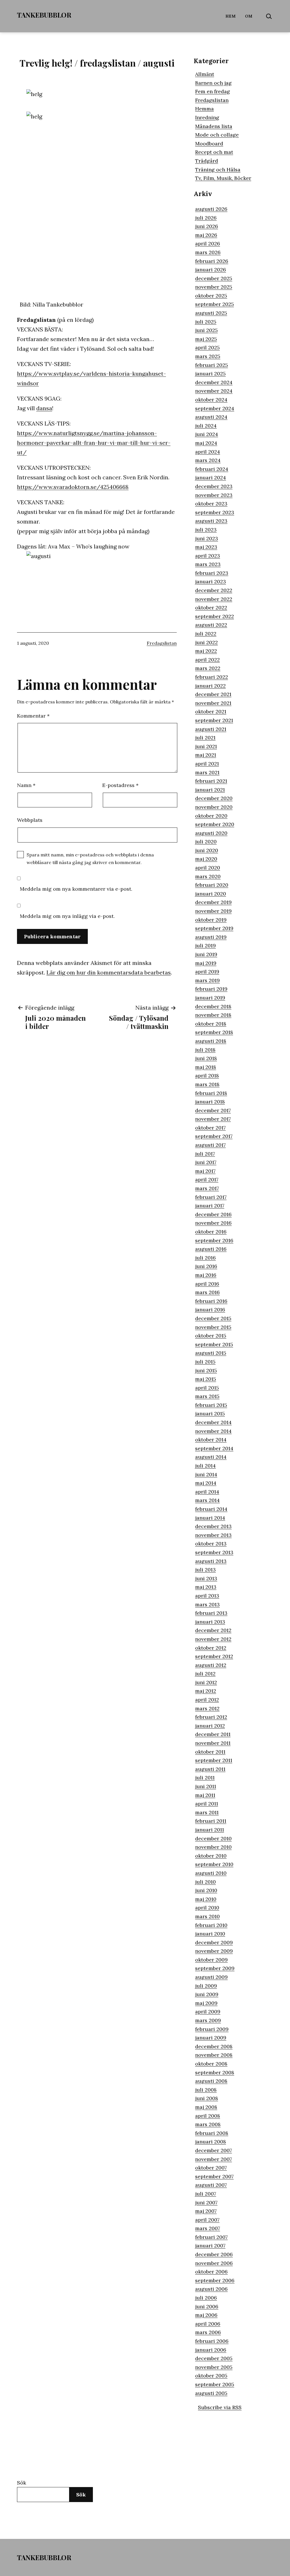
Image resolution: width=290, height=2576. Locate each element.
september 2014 (214, 1448)
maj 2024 (206, 443)
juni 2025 (206, 330)
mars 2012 (207, 1708)
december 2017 (213, 1110)
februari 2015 (211, 1405)
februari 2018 (211, 1093)
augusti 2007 (211, 2185)
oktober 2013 (211, 1544)
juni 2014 (206, 1474)
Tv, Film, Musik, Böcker (223, 178)
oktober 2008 (211, 2064)
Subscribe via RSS (220, 2407)
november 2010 (213, 1847)
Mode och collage (217, 135)
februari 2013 (211, 1613)
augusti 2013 (211, 1561)
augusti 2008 (211, 2081)
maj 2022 (206, 651)
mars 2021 (207, 772)
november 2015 (213, 1327)
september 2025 (215, 304)
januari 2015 (210, 1413)
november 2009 (214, 1951)
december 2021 (213, 694)
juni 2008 (207, 2098)
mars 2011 (207, 1812)
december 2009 (214, 1942)
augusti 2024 (211, 417)
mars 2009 (208, 2020)
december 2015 (213, 1318)
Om (249, 16)
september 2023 (215, 512)
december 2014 (213, 1422)
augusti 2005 (211, 2393)
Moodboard (209, 143)
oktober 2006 (211, 2272)
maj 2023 (206, 547)
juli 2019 (205, 945)
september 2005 (215, 2384)
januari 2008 (211, 2142)
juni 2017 (206, 1162)
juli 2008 (206, 2090)
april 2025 (207, 347)
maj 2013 (206, 1587)
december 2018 (213, 1006)
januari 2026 (211, 270)
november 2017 (213, 1119)
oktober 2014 (211, 1440)
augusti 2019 (211, 937)
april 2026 (208, 243)
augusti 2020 (211, 833)
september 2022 (215, 616)
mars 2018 (207, 1084)
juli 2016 (205, 1258)
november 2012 (213, 1639)
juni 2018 (206, 1058)
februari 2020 (212, 885)
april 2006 (208, 2324)
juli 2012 (205, 1674)
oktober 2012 (211, 1648)
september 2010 (214, 1864)
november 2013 (213, 1535)
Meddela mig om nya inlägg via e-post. (67, 916)
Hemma (204, 109)
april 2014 (207, 1492)
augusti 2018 (211, 1041)
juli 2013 (205, 1570)
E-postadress (120, 785)
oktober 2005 (211, 2376)
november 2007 (214, 2159)
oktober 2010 (211, 1856)
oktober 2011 (210, 1752)
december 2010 (213, 1838)
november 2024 (214, 391)
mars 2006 (208, 2332)
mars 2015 (207, 1396)
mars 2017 (207, 1188)
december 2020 (214, 798)
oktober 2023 (211, 504)
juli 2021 (205, 738)
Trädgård (207, 161)
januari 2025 (210, 374)
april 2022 (207, 660)
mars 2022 (208, 668)
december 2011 (213, 1734)
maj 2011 (205, 1795)
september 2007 (214, 2176)
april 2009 (208, 2012)
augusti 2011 (210, 1769)
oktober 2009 (211, 1960)
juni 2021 (206, 746)
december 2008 (214, 2046)
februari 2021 (211, 781)
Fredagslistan (162, 643)
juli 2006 (206, 2298)
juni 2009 (207, 1994)
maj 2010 (206, 1899)
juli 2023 (206, 530)
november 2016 (213, 1223)
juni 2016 (206, 1266)
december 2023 (214, 486)
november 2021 (213, 703)
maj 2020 (206, 859)
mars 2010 (207, 1916)
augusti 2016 (211, 1249)
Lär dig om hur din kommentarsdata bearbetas (109, 972)
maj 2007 (206, 2211)
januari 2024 (211, 477)
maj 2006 (206, 2315)
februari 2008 (212, 2133)
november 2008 (214, 2055)
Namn (26, 785)
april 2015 (207, 1388)
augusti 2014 (211, 1457)
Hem (231, 16)
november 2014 (213, 1431)
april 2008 (208, 2116)
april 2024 (208, 452)
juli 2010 (205, 1882)
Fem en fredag (213, 91)
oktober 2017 (210, 1128)
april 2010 (207, 1908)
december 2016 (213, 1214)
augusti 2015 (211, 1353)
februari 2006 (212, 2341)
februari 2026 (212, 261)
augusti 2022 (211, 625)
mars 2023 (208, 564)
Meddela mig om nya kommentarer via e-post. (76, 889)
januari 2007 (210, 2246)
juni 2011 (206, 1786)
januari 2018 (210, 1102)
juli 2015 (205, 1362)
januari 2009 (211, 2038)
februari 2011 (211, 1821)
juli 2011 (205, 1778)
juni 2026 (207, 226)
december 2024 (214, 382)
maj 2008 (206, 2107)
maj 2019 (206, 963)
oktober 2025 (211, 296)
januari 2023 (211, 581)
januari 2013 (210, 1622)
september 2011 (214, 1760)
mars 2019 (207, 980)
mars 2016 (207, 1292)
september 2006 (215, 2280)
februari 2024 (212, 469)
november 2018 (213, 1015)
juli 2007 (206, 2194)
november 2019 (213, 911)
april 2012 (207, 1700)
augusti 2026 (211, 209)
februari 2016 (211, 1301)
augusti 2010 (211, 1873)
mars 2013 (207, 1604)
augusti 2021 (211, 729)
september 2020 (215, 824)
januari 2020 (211, 894)
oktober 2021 (211, 711)
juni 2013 (206, 1578)
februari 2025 (212, 365)
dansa (44, 408)
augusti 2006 (211, 2289)
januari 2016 (210, 1310)
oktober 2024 (211, 400)
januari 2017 (210, 1206)
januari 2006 (211, 2350)
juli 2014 (205, 1466)
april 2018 (207, 1076)
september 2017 (214, 1136)
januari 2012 (210, 1726)
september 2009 (215, 1968)
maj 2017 (205, 1171)
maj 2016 (206, 1275)
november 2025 (214, 287)
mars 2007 (208, 2228)
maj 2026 (206, 235)
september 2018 (214, 1032)
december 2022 (214, 590)
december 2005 (214, 2358)
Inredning (207, 117)
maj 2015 (206, 1379)
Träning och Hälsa (218, 170)
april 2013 (207, 1596)
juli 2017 (205, 1154)
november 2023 (214, 495)
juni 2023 (207, 538)
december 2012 (213, 1630)
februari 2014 (211, 1509)
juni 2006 (207, 2306)
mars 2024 (208, 460)
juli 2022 (206, 634)
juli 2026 (206, 218)
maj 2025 (206, 339)
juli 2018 (205, 1050)
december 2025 (214, 278)
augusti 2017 (210, 1145)
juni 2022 (206, 642)
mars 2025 (208, 356)
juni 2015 (206, 1370)
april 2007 (207, 2220)
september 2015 (214, 1344)
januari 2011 (210, 1830)
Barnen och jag (213, 83)
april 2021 (207, 764)
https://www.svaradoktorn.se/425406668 (73, 487)
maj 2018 (206, 1067)
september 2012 (214, 1656)
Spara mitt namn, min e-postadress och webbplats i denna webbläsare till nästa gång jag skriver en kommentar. (90, 859)
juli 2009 (206, 1986)
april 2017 (207, 1179)
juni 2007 (206, 2202)
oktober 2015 (211, 1336)
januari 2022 (210, 686)
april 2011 (207, 1804)
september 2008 (215, 2072)
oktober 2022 (211, 608)
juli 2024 (206, 426)
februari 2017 (211, 1197)
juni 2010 (206, 1890)
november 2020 (214, 807)
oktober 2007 (211, 2168)
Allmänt (205, 74)
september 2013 (214, 1552)
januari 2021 (210, 790)
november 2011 (213, 1743)
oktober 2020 (211, 816)
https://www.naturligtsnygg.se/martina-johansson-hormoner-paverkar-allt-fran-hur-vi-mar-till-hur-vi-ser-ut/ (94, 443)
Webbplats (30, 820)
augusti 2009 (211, 1977)
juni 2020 (207, 850)
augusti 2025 (211, 313)
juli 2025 (206, 322)
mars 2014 (207, 1500)
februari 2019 (211, 989)
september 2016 (214, 1240)
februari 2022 (212, 677)
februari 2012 (211, 1717)
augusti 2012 (211, 1665)
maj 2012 (206, 1691)
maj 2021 (206, 755)
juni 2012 (206, 1682)
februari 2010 (211, 1925)
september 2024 (215, 408)
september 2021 (214, 720)
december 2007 (214, 2150)
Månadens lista (214, 126)
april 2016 (207, 1284)
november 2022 (214, 599)
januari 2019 (210, 998)
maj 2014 (206, 1483)
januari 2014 (210, 1518)
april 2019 (207, 972)
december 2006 (214, 2254)
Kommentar (33, 716)
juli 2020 (206, 842)
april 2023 (208, 556)
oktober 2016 (211, 1232)
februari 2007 (211, 2237)
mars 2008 (208, 2124)
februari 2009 (212, 2029)
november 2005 (214, 2367)
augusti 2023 (211, 521)
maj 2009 (206, 2003)
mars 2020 (208, 876)
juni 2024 (207, 434)
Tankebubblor (44, 15)
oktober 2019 (211, 920)
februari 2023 (212, 573)
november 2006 (214, 2263)
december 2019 (213, 902)
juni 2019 (206, 954)
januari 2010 (210, 1934)
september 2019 (214, 928)
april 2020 (208, 868)
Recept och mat (214, 152)
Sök (22, 2483)
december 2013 (213, 1526)
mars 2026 (208, 252)
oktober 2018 (211, 1024)
